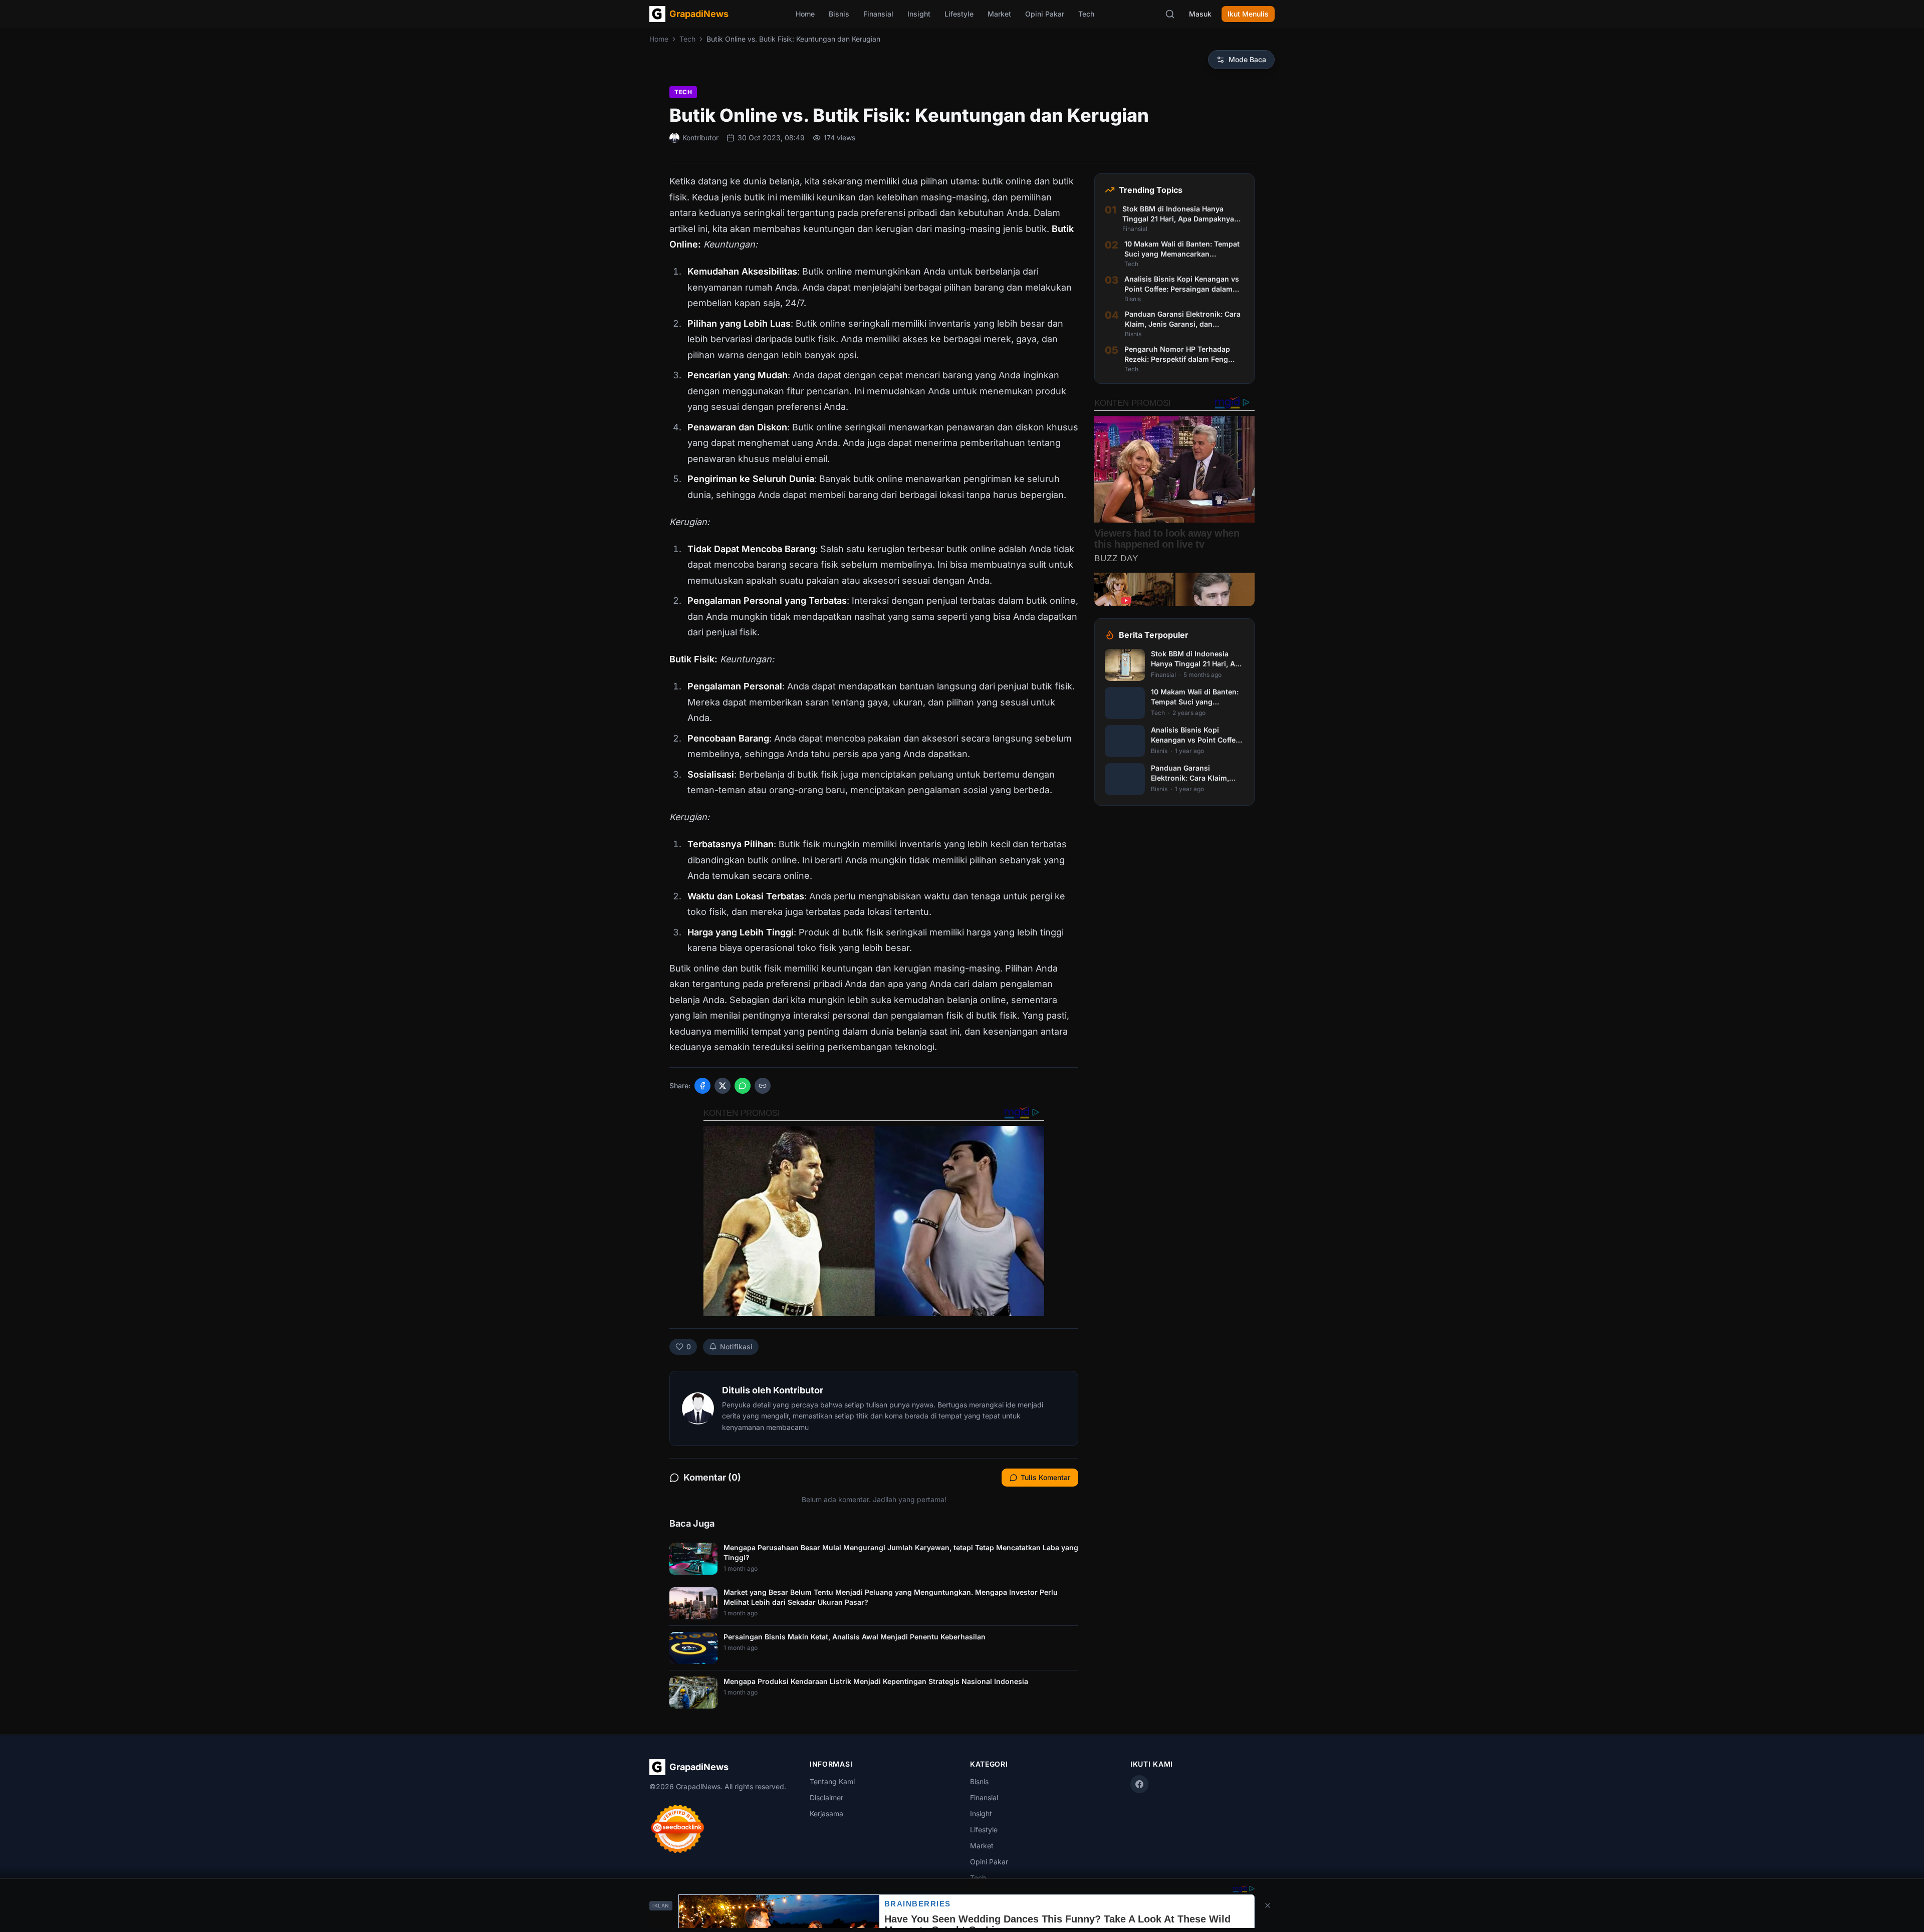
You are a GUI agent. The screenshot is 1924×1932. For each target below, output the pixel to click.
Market (999, 14)
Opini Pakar (1045, 14)
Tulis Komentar (1045, 1477)
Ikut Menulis (1248, 14)
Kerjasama (826, 1814)
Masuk (1200, 14)
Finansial (878, 14)
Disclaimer (826, 1797)
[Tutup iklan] (1268, 1905)
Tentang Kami (832, 1781)
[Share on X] (723, 1086)
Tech (1086, 14)
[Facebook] (1139, 1784)
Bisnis (839, 14)
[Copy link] (763, 1086)
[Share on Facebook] (702, 1086)
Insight (919, 14)
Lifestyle (959, 14)
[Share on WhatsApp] (743, 1086)
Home (805, 14)
